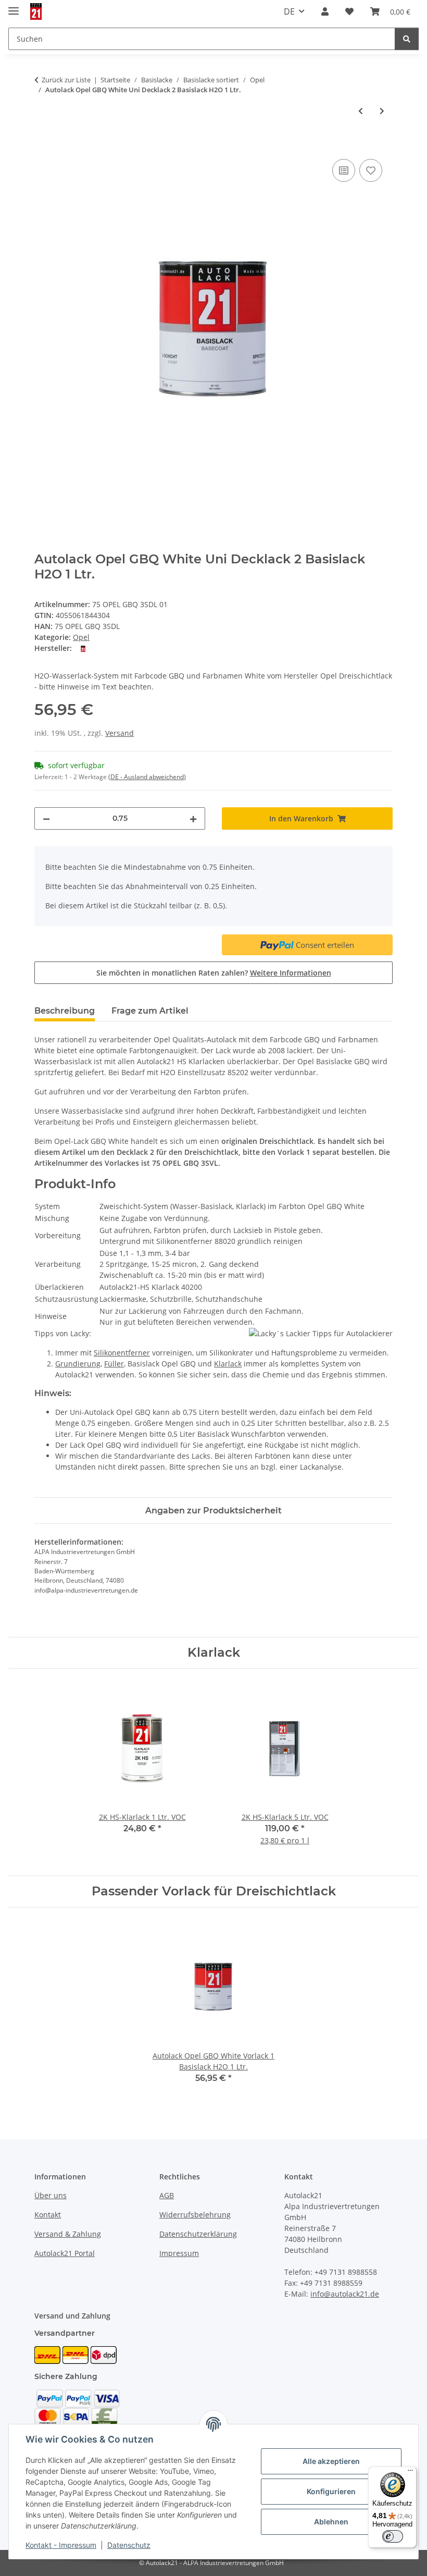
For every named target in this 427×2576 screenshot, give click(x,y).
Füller (114, 1364)
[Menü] (410, 2473)
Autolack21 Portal (65, 2253)
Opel (81, 637)
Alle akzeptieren (331, 2461)
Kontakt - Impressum (61, 2545)
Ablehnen (331, 2522)
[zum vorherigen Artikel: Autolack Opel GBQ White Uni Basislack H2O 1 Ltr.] (361, 111)
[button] (325, 11)
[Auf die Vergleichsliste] (344, 170)
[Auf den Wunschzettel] (371, 170)
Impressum (179, 2253)
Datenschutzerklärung (198, 2234)
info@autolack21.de (345, 2294)
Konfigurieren (331, 2491)
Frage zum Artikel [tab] (150, 1011)
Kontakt (48, 2215)
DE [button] (289, 11)
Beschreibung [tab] (65, 1011)
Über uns (51, 2195)
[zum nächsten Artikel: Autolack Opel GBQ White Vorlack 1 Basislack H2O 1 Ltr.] (382, 111)
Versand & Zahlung (68, 2234)
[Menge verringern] (46, 818)
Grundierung (78, 1364)
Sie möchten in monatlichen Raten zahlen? (214, 973)
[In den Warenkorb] (43, 145)
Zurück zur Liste (66, 80)
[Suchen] (407, 39)
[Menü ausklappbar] (14, 7)
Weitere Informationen (291, 973)
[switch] (393, 2536)
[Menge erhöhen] (193, 818)
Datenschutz (129, 2545)
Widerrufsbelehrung (195, 2215)
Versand (120, 733)
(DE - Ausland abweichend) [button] (147, 777)
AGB (167, 2195)
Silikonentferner (122, 1353)
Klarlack (228, 1364)
